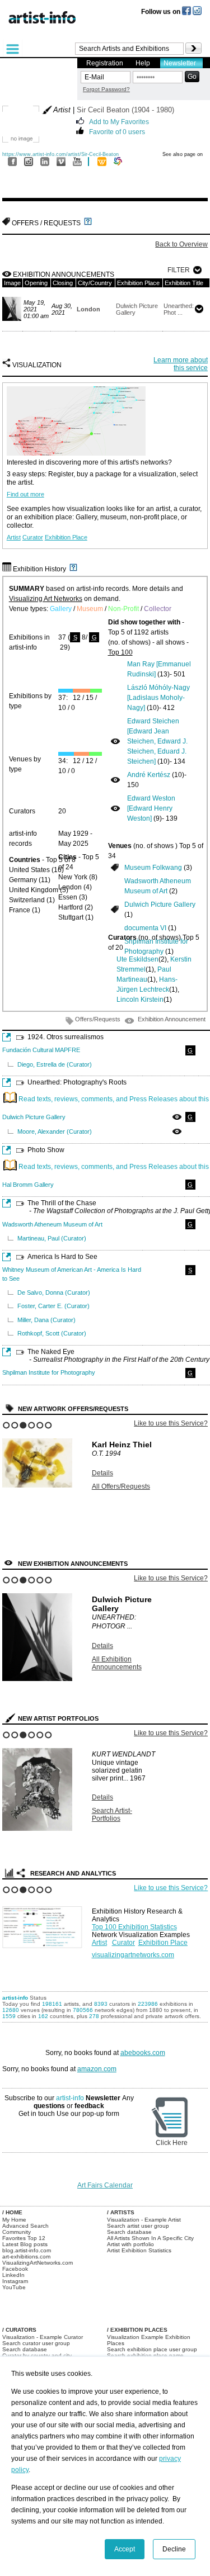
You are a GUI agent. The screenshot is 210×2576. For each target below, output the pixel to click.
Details (102, 1473)
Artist (14, 537)
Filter (179, 270)
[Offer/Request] (115, 867)
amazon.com (97, 2069)
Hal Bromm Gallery (28, 1185)
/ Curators (19, 2330)
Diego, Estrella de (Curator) (55, 1064)
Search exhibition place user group (152, 2349)
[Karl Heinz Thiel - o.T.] (37, 1485)
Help (143, 63)
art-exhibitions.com (26, 2257)
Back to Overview (181, 244)
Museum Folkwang (153, 868)
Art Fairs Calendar (105, 2185)
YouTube (14, 2287)
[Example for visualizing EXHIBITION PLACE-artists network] (44, 1924)
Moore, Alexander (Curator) (55, 1131)
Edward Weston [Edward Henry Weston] (151, 808)
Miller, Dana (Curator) (46, 1320)
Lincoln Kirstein (140, 1000)
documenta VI (145, 928)
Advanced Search (25, 2226)
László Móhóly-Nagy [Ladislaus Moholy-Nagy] (158, 698)
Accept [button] (125, 2549)
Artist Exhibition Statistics (139, 2250)
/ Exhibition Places (137, 2330)
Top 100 (120, 652)
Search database (129, 2232)
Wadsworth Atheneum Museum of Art (52, 1224)
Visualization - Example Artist (144, 2220)
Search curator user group (36, 2343)
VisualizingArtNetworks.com (38, 2263)
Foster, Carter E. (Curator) (53, 1306)
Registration (105, 63)
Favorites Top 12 (24, 2238)
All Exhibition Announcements (117, 1663)
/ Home (12, 2212)
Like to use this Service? (171, 1423)
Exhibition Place (66, 537)
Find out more (25, 494)
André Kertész (149, 775)
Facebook (15, 2269)
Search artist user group (138, 2226)
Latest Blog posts (25, 2244)
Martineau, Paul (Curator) (52, 1238)
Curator (33, 537)
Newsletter (180, 63)
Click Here (172, 2143)
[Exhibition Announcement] (115, 741)
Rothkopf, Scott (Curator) (52, 1333)
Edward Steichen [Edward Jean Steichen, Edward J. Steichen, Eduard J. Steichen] (157, 741)
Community (17, 2232)
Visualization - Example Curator (43, 2337)
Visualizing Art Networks (46, 599)
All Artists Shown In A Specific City (150, 2238)
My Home (14, 2220)
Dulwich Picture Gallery (160, 905)
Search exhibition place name (145, 2355)
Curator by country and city (37, 2355)
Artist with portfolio (130, 2244)
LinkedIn (13, 2275)
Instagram (15, 2281)
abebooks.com (143, 2053)
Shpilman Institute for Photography (49, 1372)
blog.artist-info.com (27, 2250)
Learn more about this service (181, 364)
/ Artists (121, 2212)
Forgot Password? (106, 89)
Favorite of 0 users (117, 131)
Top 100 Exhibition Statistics (134, 1927)
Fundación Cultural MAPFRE (41, 1050)
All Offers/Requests (121, 1486)
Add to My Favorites (119, 121)
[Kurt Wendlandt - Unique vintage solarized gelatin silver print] (37, 1829)
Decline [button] (174, 2549)
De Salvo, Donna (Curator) (54, 1292)
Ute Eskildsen (137, 959)
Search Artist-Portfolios (112, 1815)
